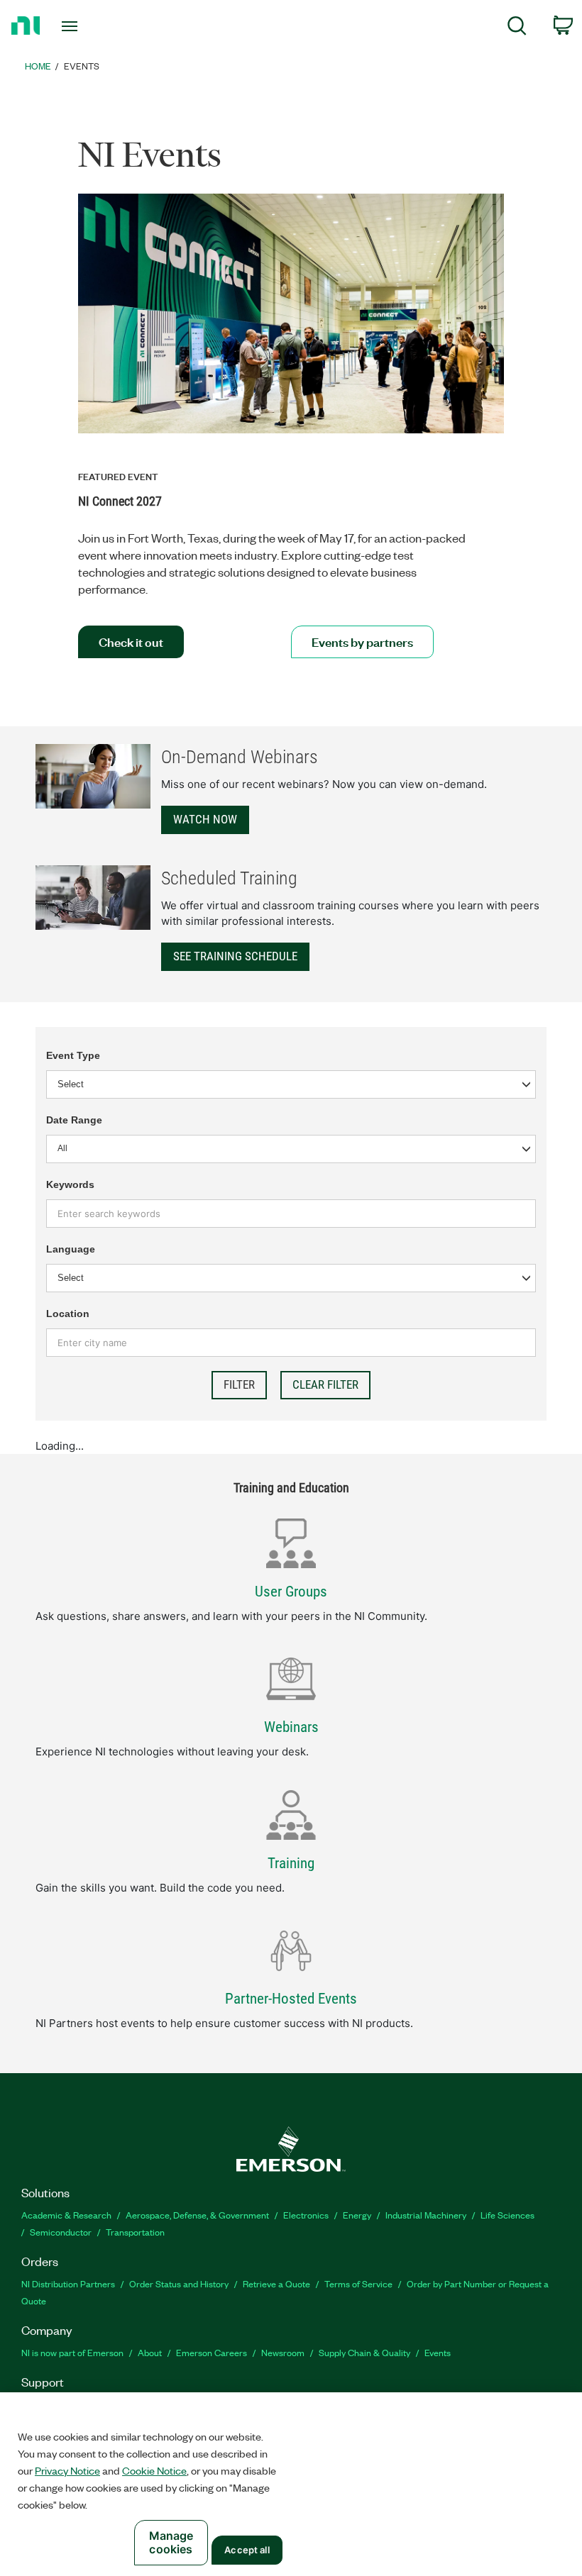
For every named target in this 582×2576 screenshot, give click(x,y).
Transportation (135, 2232)
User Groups (291, 1592)
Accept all (247, 2550)
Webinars (291, 1727)
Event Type (73, 1055)
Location (68, 1314)
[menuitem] (517, 28)
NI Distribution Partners (68, 2283)
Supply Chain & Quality (364, 2352)
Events (438, 2352)
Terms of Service (358, 2283)
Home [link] (38, 66)
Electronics (306, 2215)
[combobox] (291, 1149)
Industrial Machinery (426, 2215)
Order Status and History (179, 2283)
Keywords (70, 1184)
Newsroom (283, 2352)
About (150, 2352)
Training (291, 1863)
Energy (357, 2215)
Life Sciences (507, 2215)
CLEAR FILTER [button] (325, 1384)
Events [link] (82, 66)
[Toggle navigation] (87, 26)
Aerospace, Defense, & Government (197, 2215)
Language (71, 1249)
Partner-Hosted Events (291, 1999)
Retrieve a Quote (276, 2283)
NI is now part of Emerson (72, 2352)
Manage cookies (171, 2542)
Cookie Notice (154, 2470)
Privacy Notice (67, 2470)
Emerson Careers (212, 2352)
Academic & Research (66, 2215)
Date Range (74, 1120)
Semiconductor (61, 2232)
